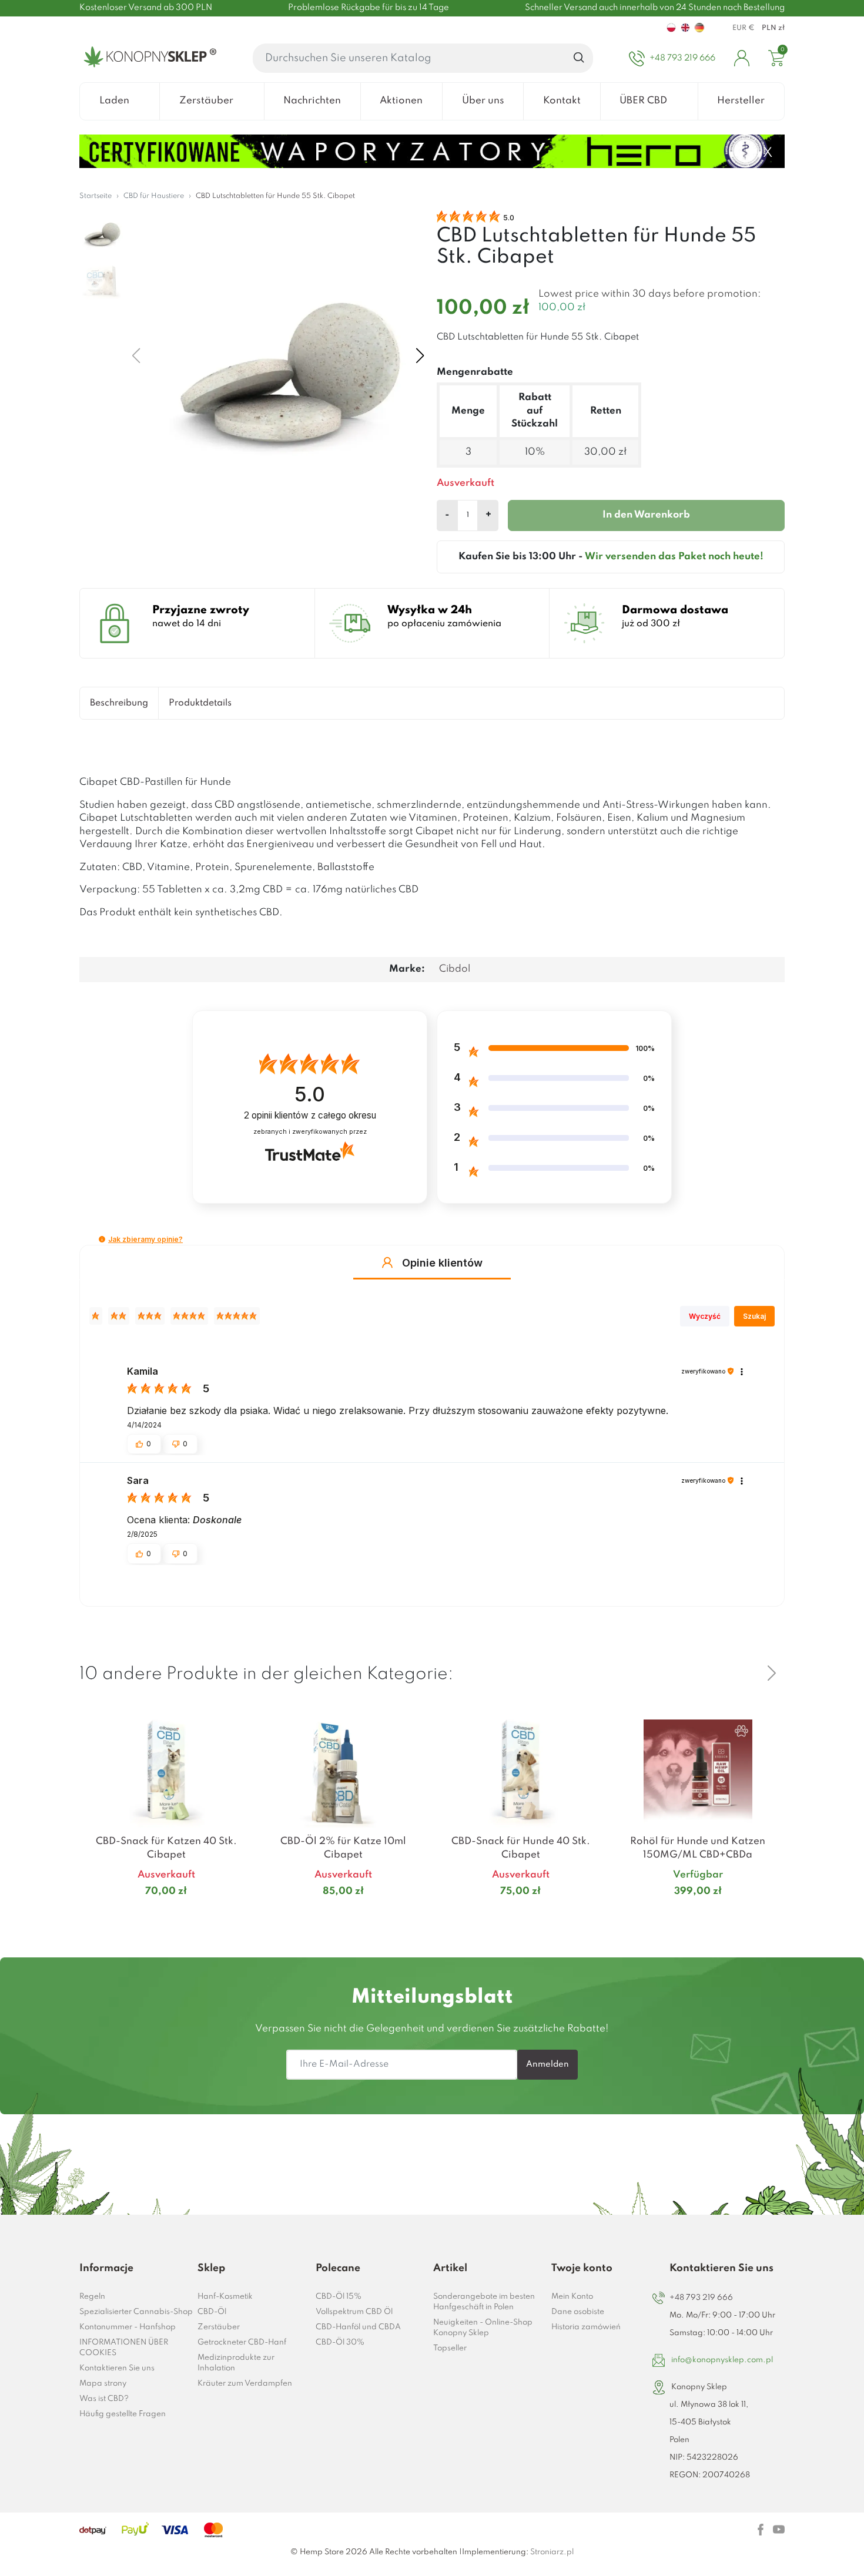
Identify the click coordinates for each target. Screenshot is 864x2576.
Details (152, 1914)
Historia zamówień (586, 2327)
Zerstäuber (219, 2327)
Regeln (92, 2297)
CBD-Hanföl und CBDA (358, 2327)
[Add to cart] (239, 1915)
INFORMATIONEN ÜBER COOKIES (124, 2348)
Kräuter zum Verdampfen (245, 2384)
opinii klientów (310, 1115)
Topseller (450, 2348)
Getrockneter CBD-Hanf (242, 2342)
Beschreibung (119, 703)
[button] (102, 1239)
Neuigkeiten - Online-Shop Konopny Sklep (483, 2328)
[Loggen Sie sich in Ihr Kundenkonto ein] (742, 58)
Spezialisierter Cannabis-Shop (136, 2312)
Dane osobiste (578, 2312)
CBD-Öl (212, 2312)
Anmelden (547, 2064)
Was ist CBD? (104, 2399)
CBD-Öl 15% (339, 2297)
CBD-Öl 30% (340, 2342)
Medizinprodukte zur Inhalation (236, 2363)
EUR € (744, 28)
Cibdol (455, 969)
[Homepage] (148, 58)
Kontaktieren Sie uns (117, 2368)
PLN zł (773, 28)
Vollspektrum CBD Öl (354, 2312)
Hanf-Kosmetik (225, 2297)
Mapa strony (103, 2384)
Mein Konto (572, 2297)
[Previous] (744, 1673)
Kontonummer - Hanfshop (128, 2327)
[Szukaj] (579, 58)
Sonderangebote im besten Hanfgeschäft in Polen (484, 2302)
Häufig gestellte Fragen (123, 2414)
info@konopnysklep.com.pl (722, 2360)
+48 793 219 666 (701, 2298)
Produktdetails (200, 703)
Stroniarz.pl (552, 2552)
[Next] (772, 1673)
